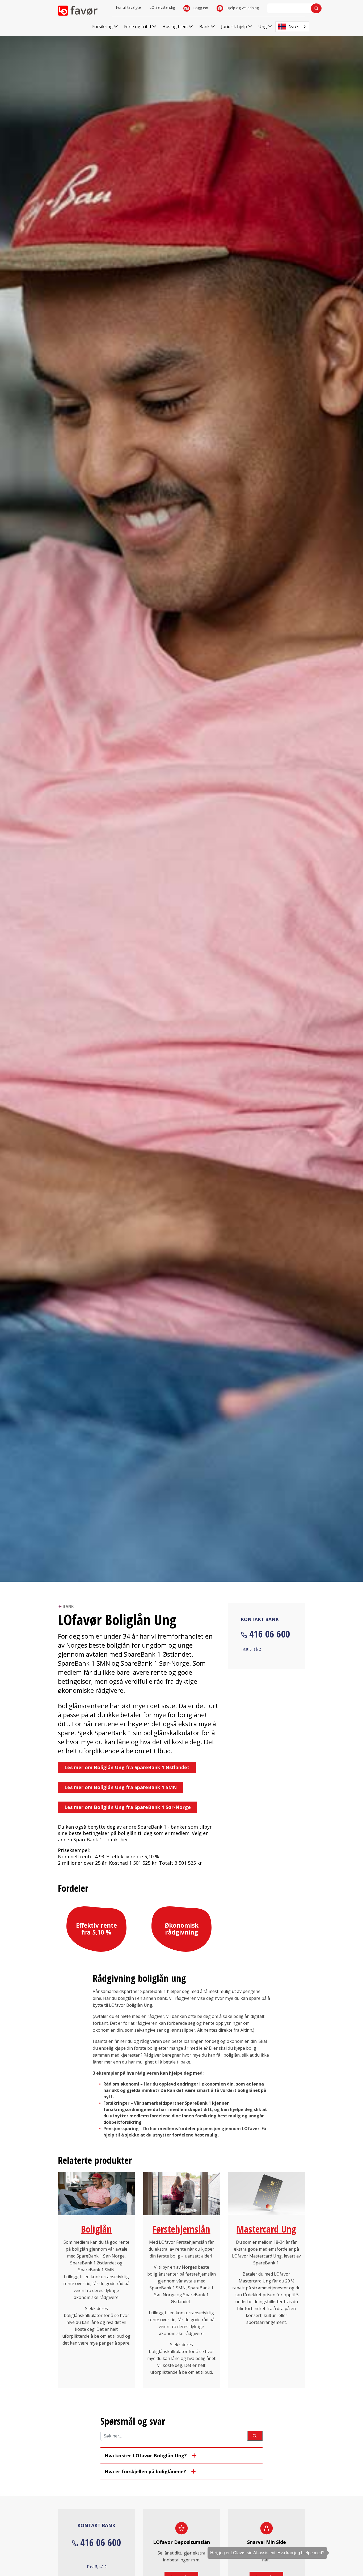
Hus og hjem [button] (175, 27)
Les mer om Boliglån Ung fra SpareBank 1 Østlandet (127, 1767)
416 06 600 (270, 1634)
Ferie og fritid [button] (138, 27)
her (124, 1840)
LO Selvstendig (162, 7)
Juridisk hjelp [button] (234, 27)
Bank (68, 1606)
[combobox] (292, 27)
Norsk (294, 26)
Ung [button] (263, 27)
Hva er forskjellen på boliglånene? (145, 2471)
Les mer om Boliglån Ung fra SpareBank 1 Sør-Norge (128, 1807)
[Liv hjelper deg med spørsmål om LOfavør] (351, 2543)
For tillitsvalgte (128, 7)
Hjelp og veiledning (242, 8)
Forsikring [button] (102, 27)
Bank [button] (204, 27)
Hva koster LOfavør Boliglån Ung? (146, 2456)
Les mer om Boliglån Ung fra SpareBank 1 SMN (121, 1787)
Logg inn (200, 8)
